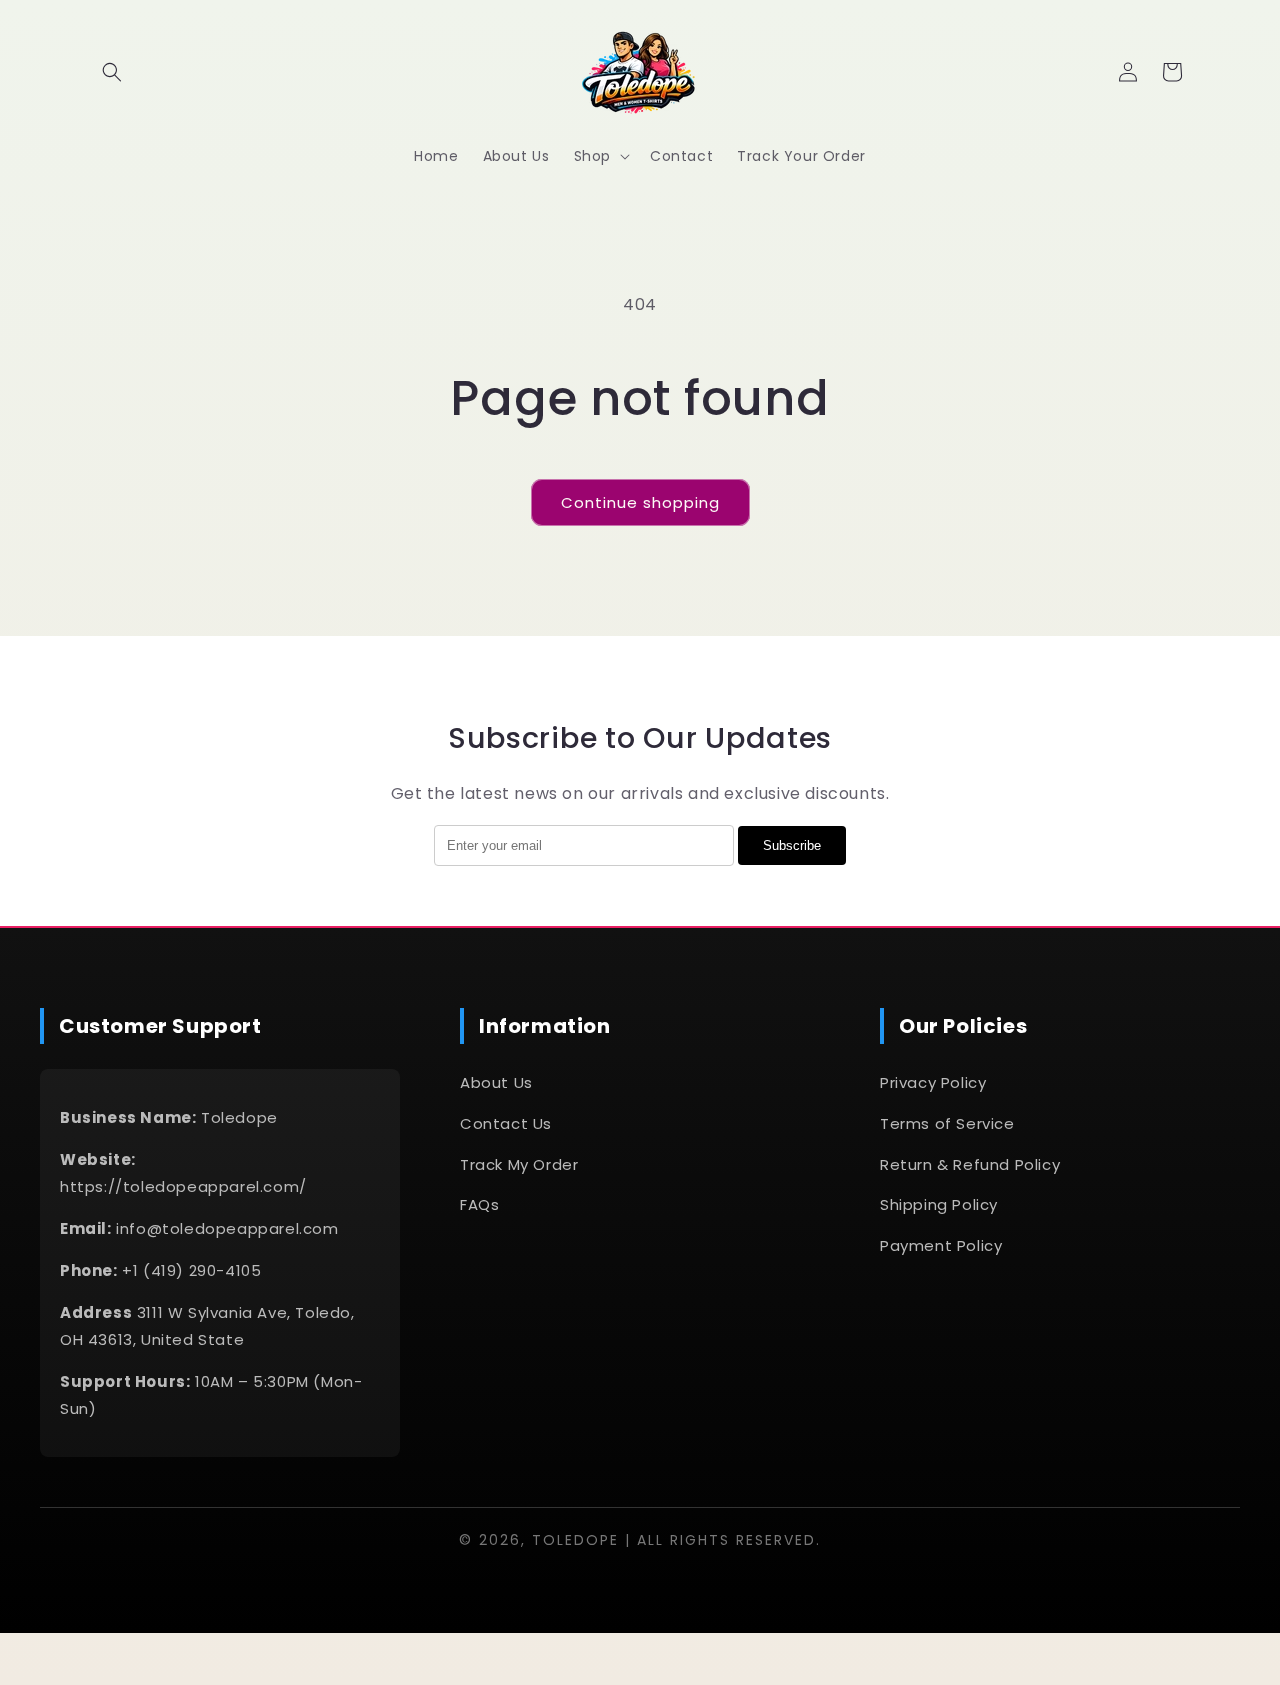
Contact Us (506, 1123)
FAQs (479, 1204)
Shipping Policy (939, 1204)
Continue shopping (640, 502)
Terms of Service (947, 1123)
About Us (496, 1082)
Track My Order (519, 1164)
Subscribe (792, 845)
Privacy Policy (933, 1082)
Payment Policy (941, 1245)
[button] (112, 72)
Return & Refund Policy (970, 1164)
